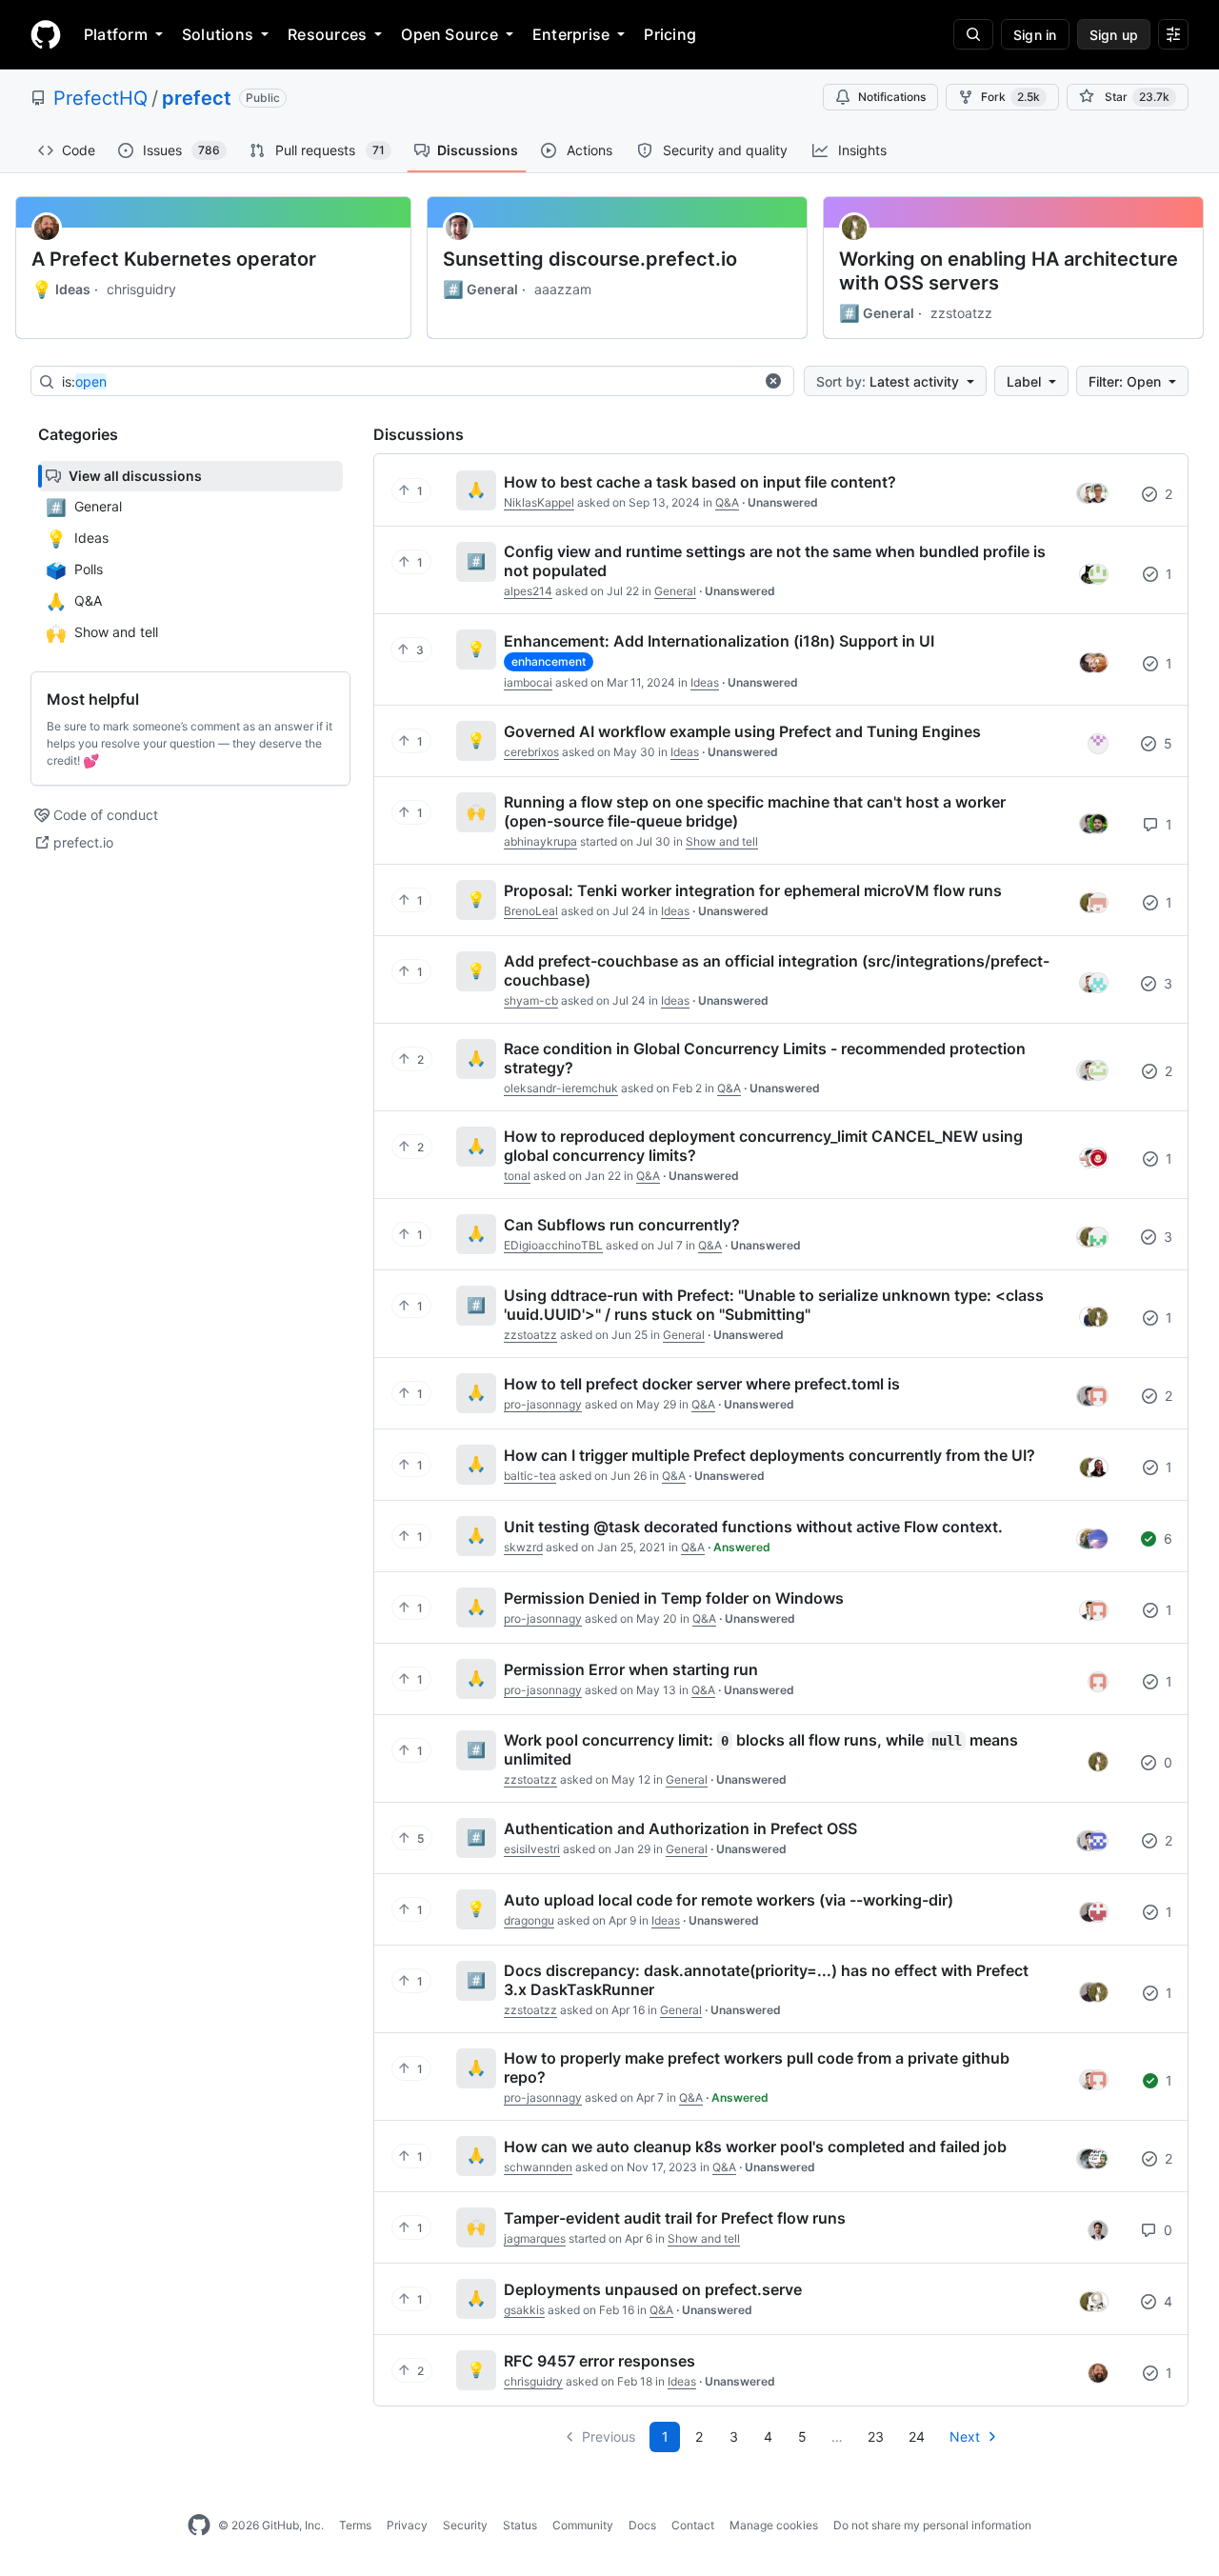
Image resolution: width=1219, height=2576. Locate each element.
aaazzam (563, 289)
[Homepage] (46, 34)
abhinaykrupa (540, 841)
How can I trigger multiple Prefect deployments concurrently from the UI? (769, 1455)
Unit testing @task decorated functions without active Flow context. (753, 1527)
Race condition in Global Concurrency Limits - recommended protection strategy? (765, 1058)
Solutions (218, 34)
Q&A (727, 502)
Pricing (670, 34)
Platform (116, 34)
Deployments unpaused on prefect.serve (653, 2289)
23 (876, 2436)
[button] (773, 381)
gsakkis (524, 2310)
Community (583, 2525)
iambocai (528, 682)
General (480, 290)
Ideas (61, 290)
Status (520, 2525)
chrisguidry (141, 289)
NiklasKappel (539, 502)
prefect (197, 98)
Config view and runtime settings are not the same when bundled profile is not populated (775, 561)
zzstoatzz (961, 313)
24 (917, 2436)
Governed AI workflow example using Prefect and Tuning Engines (742, 731)
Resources (327, 34)
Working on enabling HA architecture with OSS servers (1009, 271)
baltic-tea (530, 1476)
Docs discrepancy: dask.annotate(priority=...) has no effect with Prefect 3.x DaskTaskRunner (766, 1980)
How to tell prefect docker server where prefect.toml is (702, 1384)
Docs (642, 2525)
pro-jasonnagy (543, 1404)
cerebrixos (531, 752)
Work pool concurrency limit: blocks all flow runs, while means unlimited (761, 1749)
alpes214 (528, 591)
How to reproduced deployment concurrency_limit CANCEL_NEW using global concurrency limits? (763, 1146)
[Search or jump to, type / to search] (973, 34)
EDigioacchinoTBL (553, 1245)
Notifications (892, 97)
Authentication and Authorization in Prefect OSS (680, 1828)
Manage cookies (774, 2525)
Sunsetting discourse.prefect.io (590, 259)
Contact (693, 2525)
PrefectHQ (100, 98)
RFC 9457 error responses (600, 2361)
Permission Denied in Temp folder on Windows (674, 1598)
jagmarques (535, 2238)
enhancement (549, 661)
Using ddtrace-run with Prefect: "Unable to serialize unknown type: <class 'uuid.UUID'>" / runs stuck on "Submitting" (774, 1305)
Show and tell (722, 841)
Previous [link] (609, 2436)
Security (465, 2525)
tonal (517, 1176)
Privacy (407, 2525)
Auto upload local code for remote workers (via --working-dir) (729, 1900)
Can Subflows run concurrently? (622, 1225)
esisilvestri (532, 1849)
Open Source (450, 34)
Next (965, 2436)
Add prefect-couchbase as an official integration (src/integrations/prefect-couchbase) (777, 970)
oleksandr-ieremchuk (561, 1088)
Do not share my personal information (932, 2525)
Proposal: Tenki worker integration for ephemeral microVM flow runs (753, 890)
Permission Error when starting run (631, 1669)
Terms (355, 2525)
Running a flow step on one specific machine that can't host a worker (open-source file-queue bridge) (755, 811)
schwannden (538, 2167)
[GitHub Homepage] (199, 2526)
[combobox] (408, 382)
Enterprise (571, 34)
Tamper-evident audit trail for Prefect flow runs (675, 2218)
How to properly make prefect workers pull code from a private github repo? (757, 2067)
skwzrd (523, 1547)
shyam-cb (531, 1000)
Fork (1010, 97)
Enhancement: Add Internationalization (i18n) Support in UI (719, 641)
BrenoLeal (531, 911)
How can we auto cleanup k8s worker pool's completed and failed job (755, 2147)
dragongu (529, 1920)
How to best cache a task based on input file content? (700, 482)
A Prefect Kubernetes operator (174, 259)
